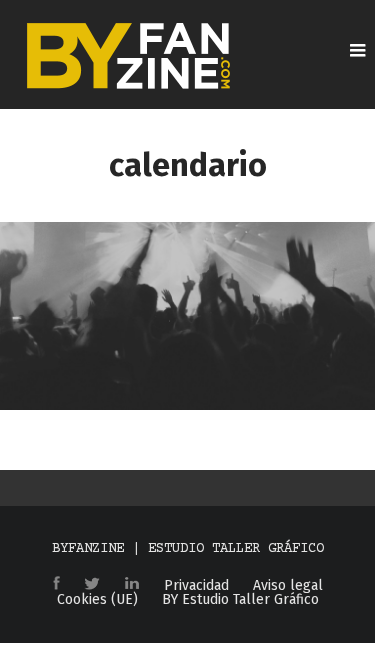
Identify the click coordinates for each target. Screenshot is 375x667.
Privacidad (196, 586)
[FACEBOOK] (56, 584)
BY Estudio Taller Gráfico (240, 600)
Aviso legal (288, 586)
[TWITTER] (92, 585)
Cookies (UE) (97, 600)
